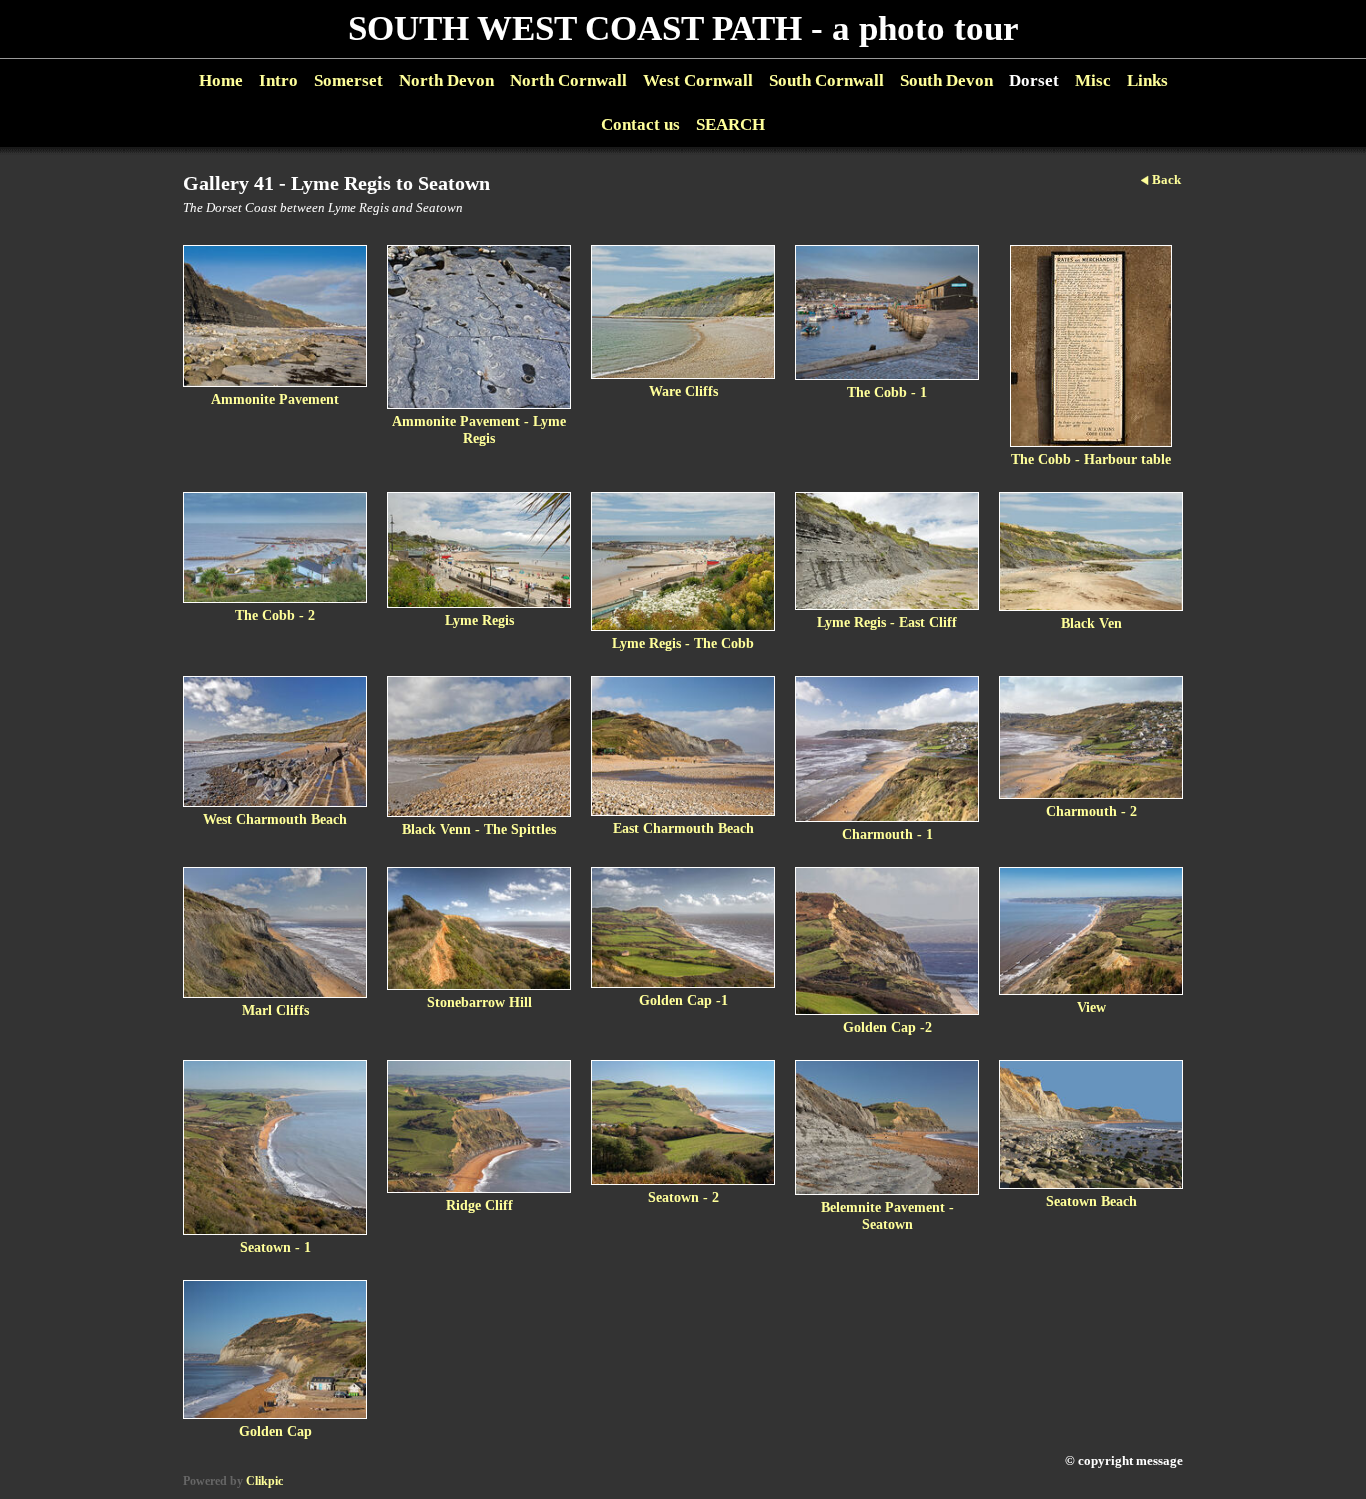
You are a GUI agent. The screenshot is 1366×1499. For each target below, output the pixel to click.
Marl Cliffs (275, 1010)
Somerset (348, 80)
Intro (278, 80)
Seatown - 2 (683, 1197)
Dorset (1034, 80)
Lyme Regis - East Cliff (887, 622)
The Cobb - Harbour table (1091, 459)
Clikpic (264, 1481)
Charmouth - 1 (887, 834)
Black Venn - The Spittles (479, 829)
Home (221, 80)
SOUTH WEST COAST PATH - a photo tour (683, 28)
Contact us (640, 124)
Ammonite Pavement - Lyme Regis (479, 429)
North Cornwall (568, 80)
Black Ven (1091, 623)
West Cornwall (698, 80)
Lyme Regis (479, 620)
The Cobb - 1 (887, 392)
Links (1147, 80)
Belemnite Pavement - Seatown (887, 1215)
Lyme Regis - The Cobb (683, 643)
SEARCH (730, 124)
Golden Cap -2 (887, 1027)
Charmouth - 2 (1091, 811)
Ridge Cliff (479, 1205)
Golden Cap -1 (683, 1000)
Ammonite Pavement (275, 399)
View (1091, 1007)
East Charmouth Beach (683, 828)
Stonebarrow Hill (479, 1002)
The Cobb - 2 (275, 615)
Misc (1093, 80)
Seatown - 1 (275, 1247)
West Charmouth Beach (275, 819)
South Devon (946, 80)
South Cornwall (826, 80)
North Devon (446, 80)
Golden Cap (275, 1431)
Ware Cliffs (683, 391)
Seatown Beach (1091, 1201)
